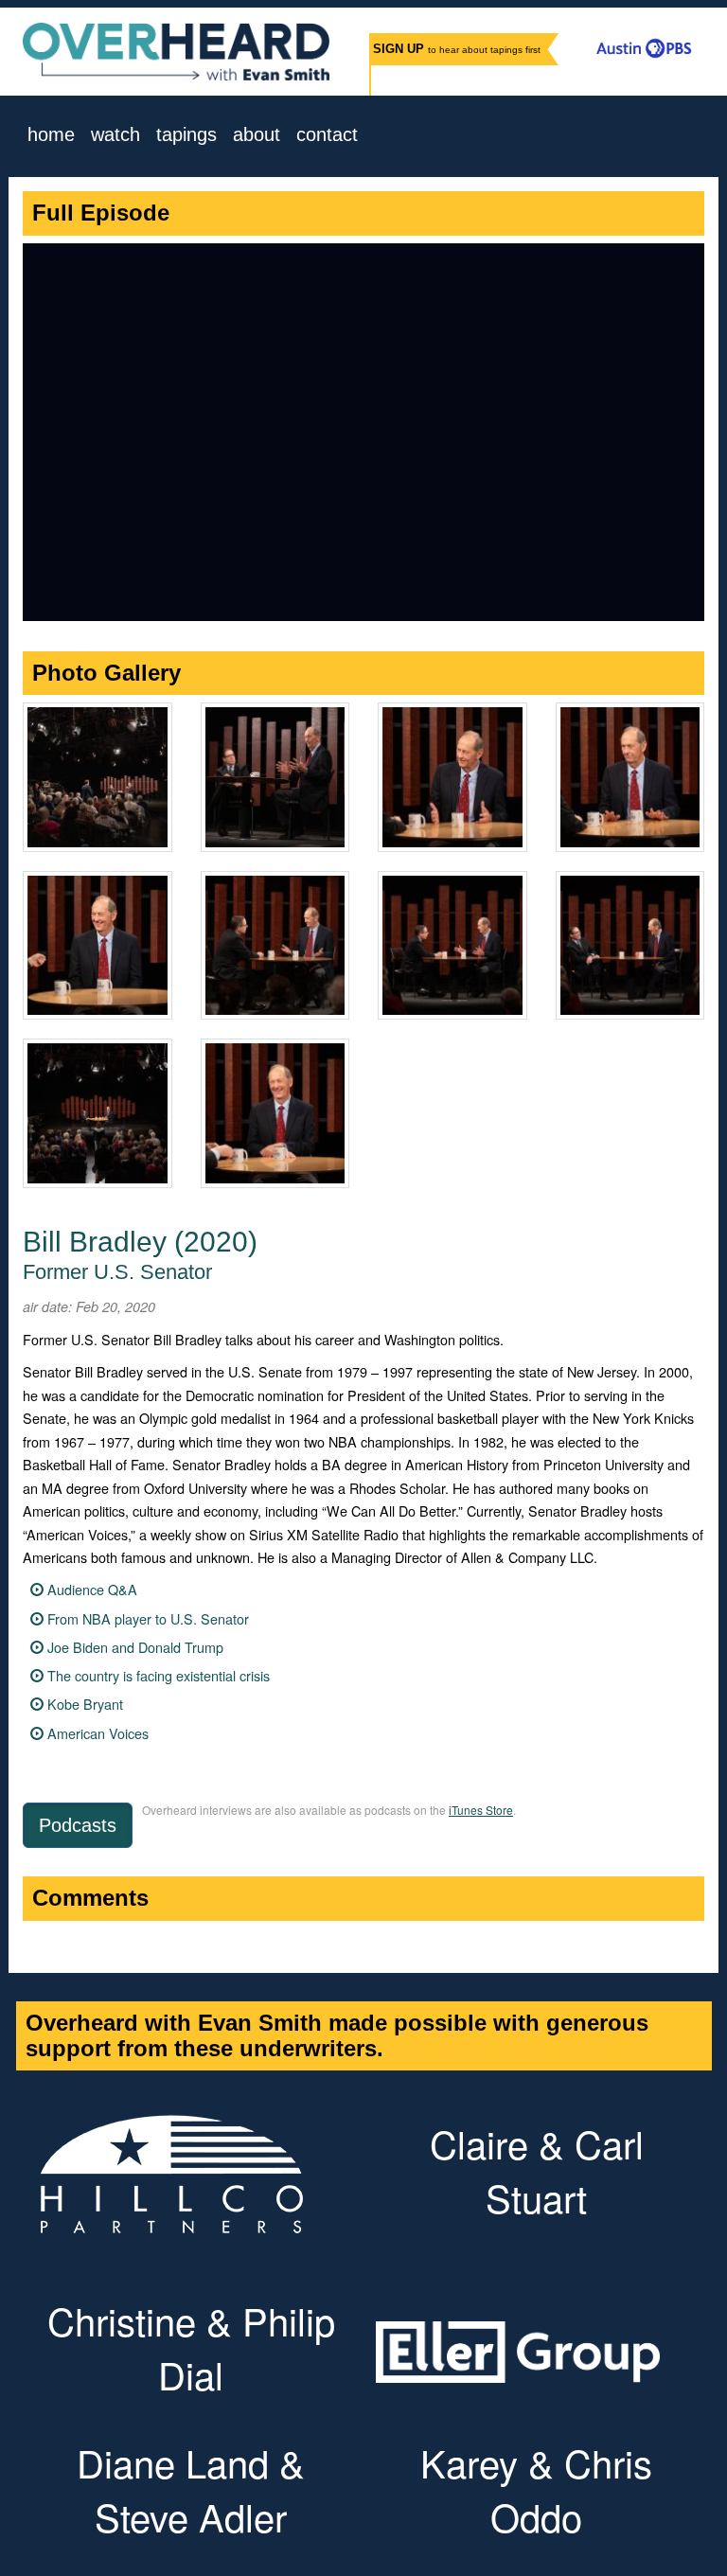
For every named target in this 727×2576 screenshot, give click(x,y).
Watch (115, 135)
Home (51, 135)
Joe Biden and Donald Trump (135, 1647)
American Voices (98, 1733)
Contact (327, 135)
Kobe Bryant (85, 1704)
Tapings (186, 135)
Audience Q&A (92, 1589)
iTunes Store (481, 1810)
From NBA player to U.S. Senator (148, 1618)
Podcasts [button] (78, 1825)
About (257, 135)
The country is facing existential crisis (159, 1675)
